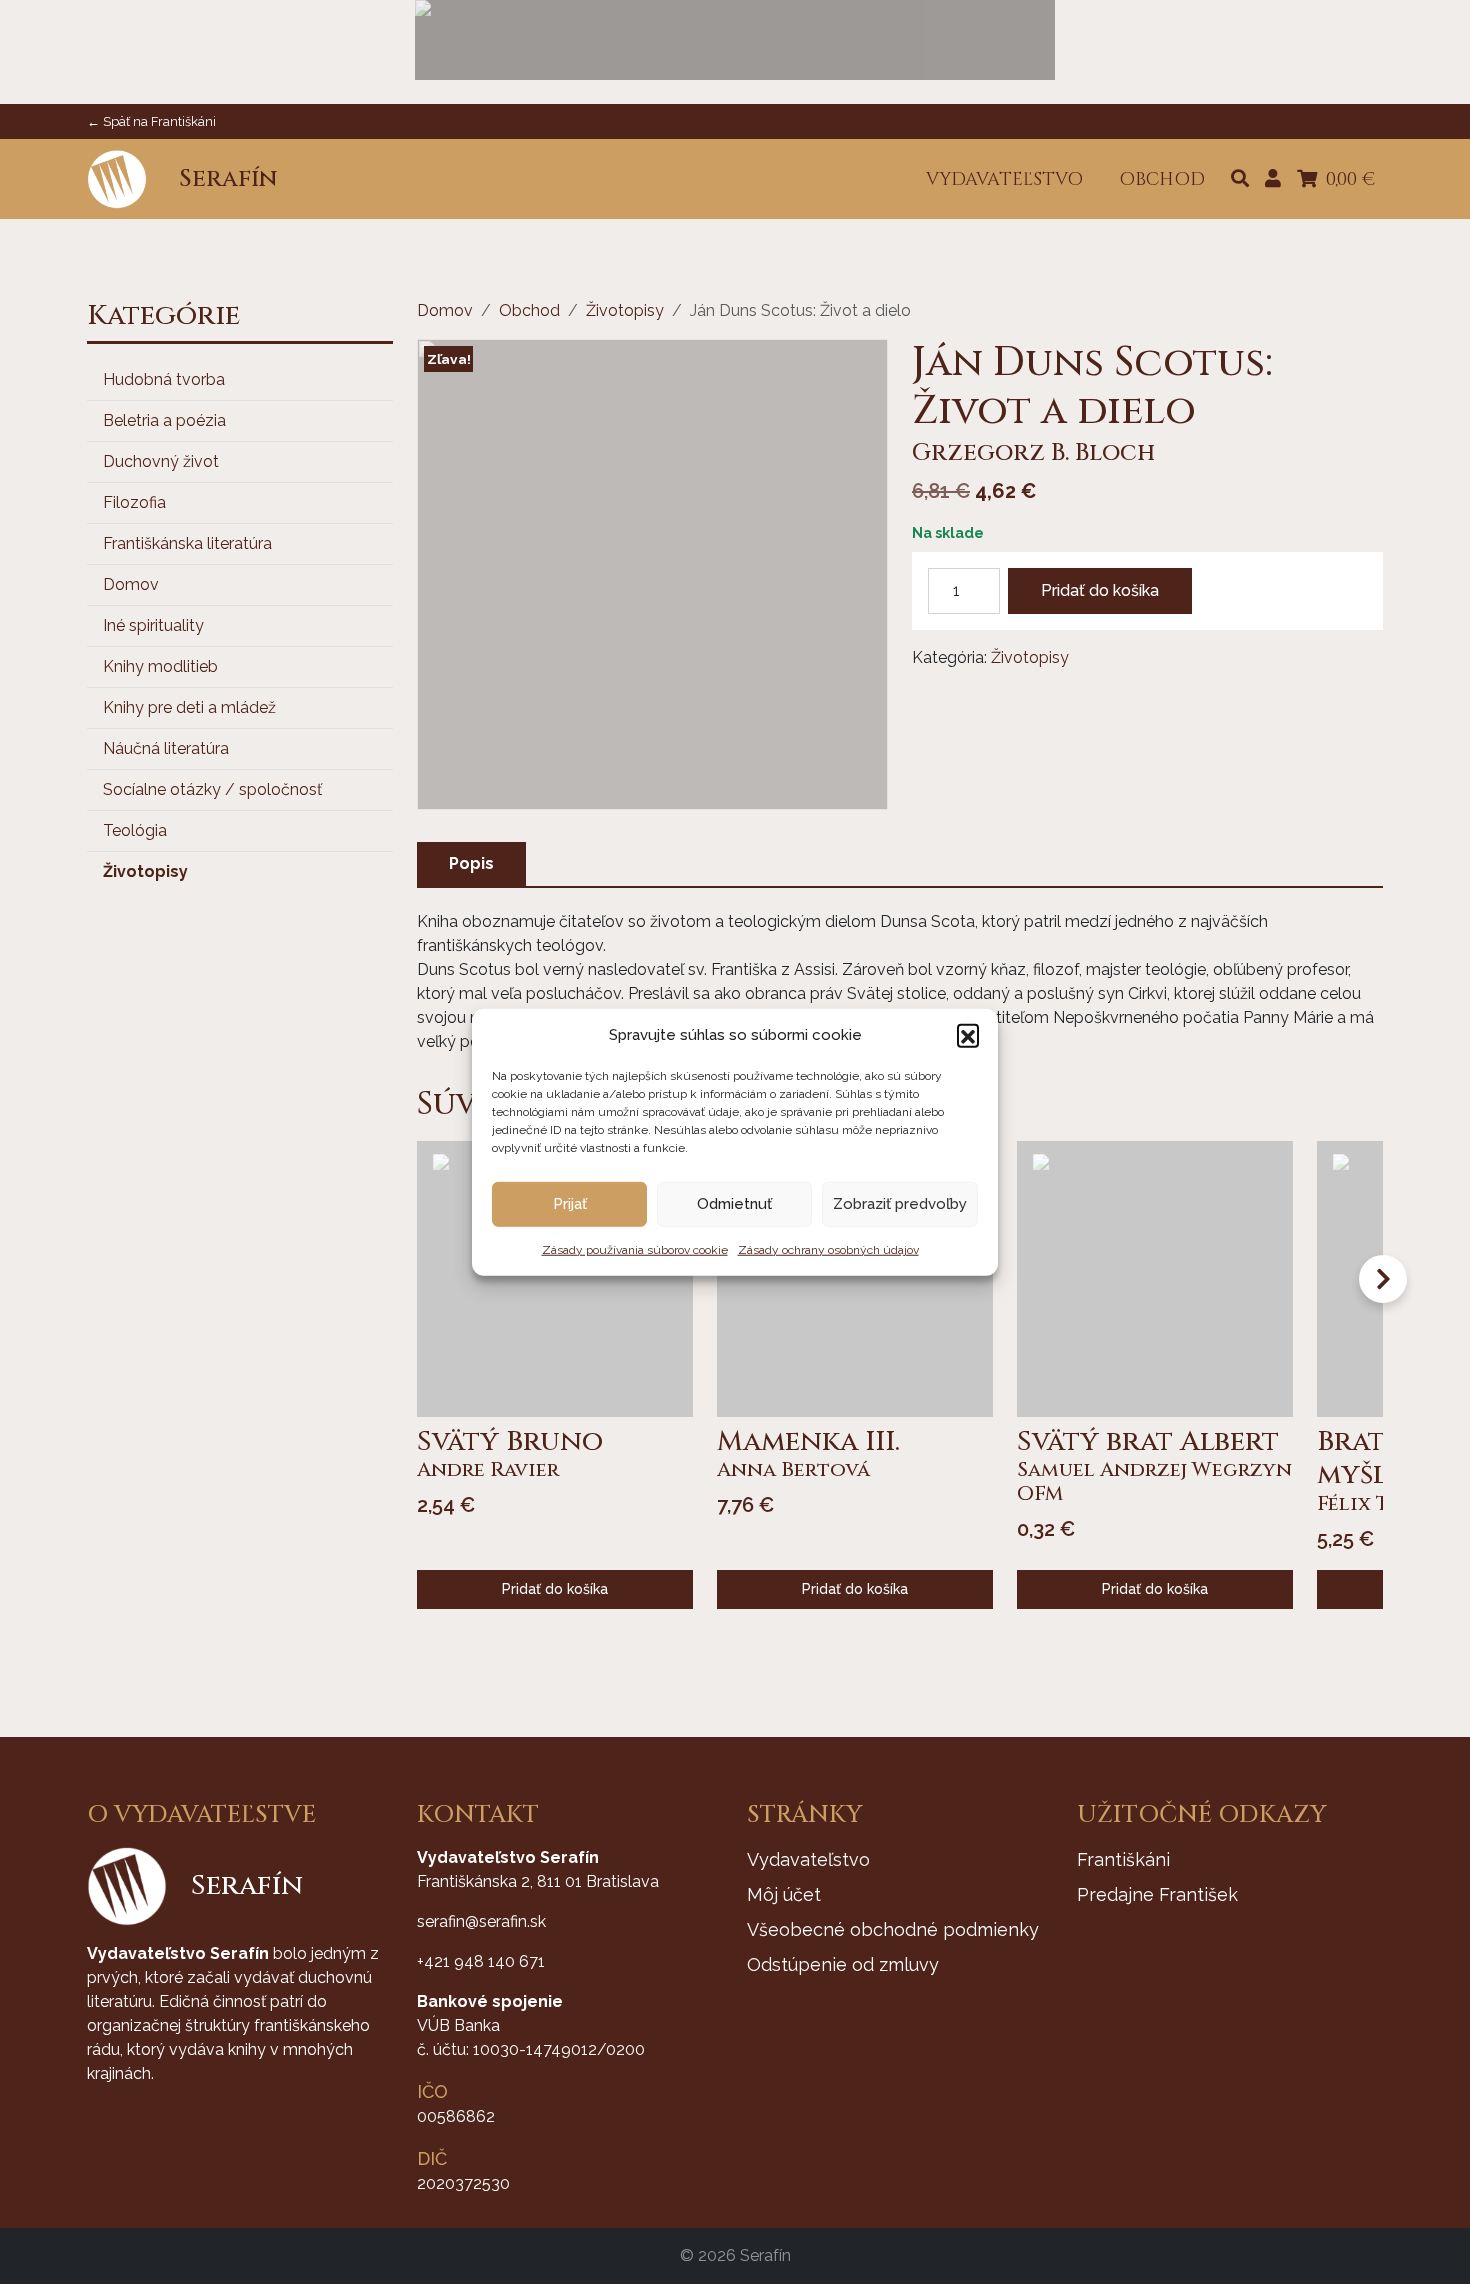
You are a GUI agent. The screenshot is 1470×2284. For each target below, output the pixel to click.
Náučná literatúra (166, 748)
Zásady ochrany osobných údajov (828, 1249)
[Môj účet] (1273, 179)
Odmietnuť (734, 1204)
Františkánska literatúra (187, 543)
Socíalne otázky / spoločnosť (212, 789)
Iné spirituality (153, 625)
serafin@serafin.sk (481, 1921)
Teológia (135, 830)
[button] (968, 1035)
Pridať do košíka (1100, 590)
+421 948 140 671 (481, 1961)
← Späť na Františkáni (151, 121)
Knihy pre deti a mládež (189, 707)
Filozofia (134, 502)
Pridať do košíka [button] (555, 1589)
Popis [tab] (471, 863)
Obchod (529, 310)
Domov (131, 584)
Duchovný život (161, 461)
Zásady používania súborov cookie (635, 1249)
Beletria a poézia (164, 420)
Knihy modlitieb (160, 666)
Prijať (570, 1204)
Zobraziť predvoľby (900, 1204)
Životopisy (145, 871)
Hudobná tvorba (164, 379)
